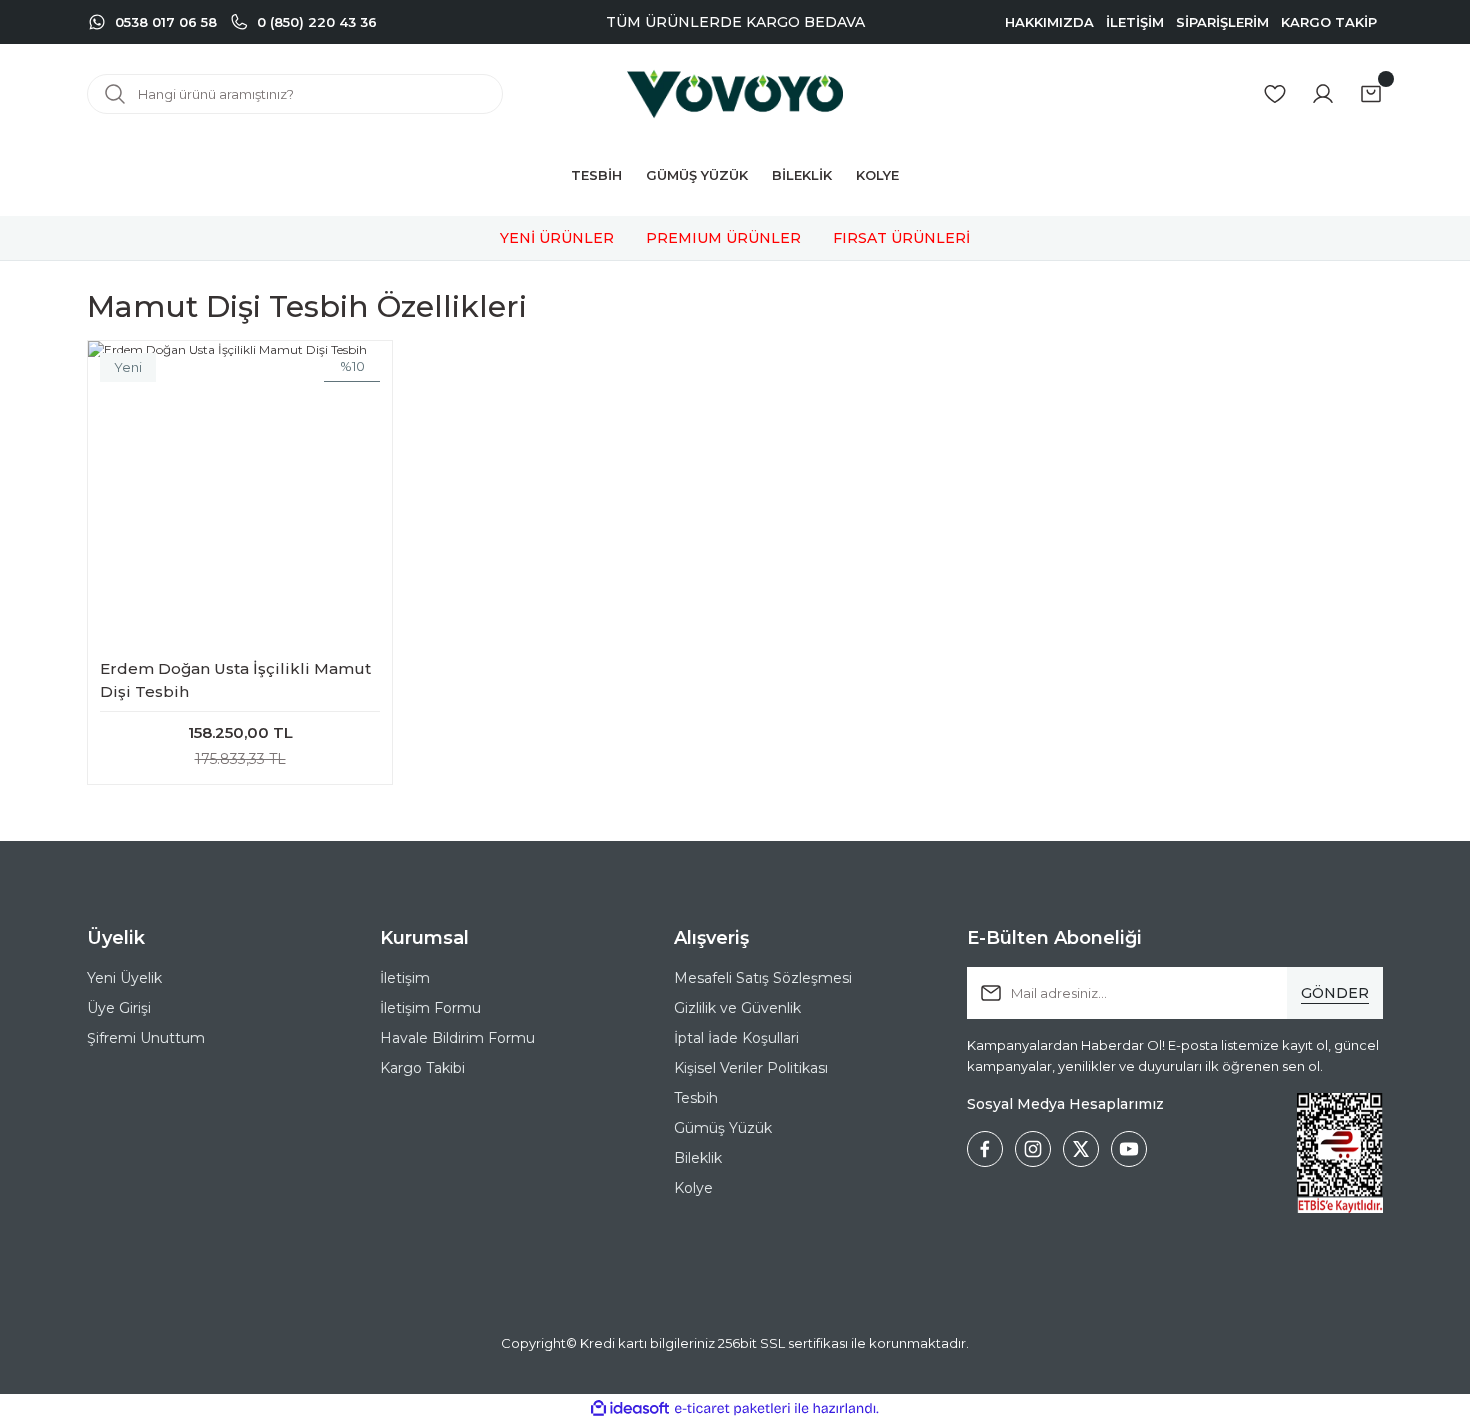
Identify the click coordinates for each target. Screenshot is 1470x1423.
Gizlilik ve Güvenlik (737, 1008)
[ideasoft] (630, 1408)
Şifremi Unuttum (146, 1038)
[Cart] (1371, 94)
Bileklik (698, 1158)
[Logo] (735, 94)
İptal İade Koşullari (736, 1038)
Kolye (693, 1188)
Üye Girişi (119, 1008)
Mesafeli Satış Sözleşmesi (763, 978)
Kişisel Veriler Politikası (751, 1068)
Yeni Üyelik (124, 978)
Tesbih (696, 1098)
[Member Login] (1323, 94)
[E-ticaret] (732, 1409)
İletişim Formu (430, 1008)
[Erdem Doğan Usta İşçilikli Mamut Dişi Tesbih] (240, 493)
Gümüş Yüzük (723, 1128)
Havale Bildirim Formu (457, 1038)
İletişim (405, 978)
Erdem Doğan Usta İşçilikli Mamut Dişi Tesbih (235, 680)
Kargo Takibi (422, 1068)
